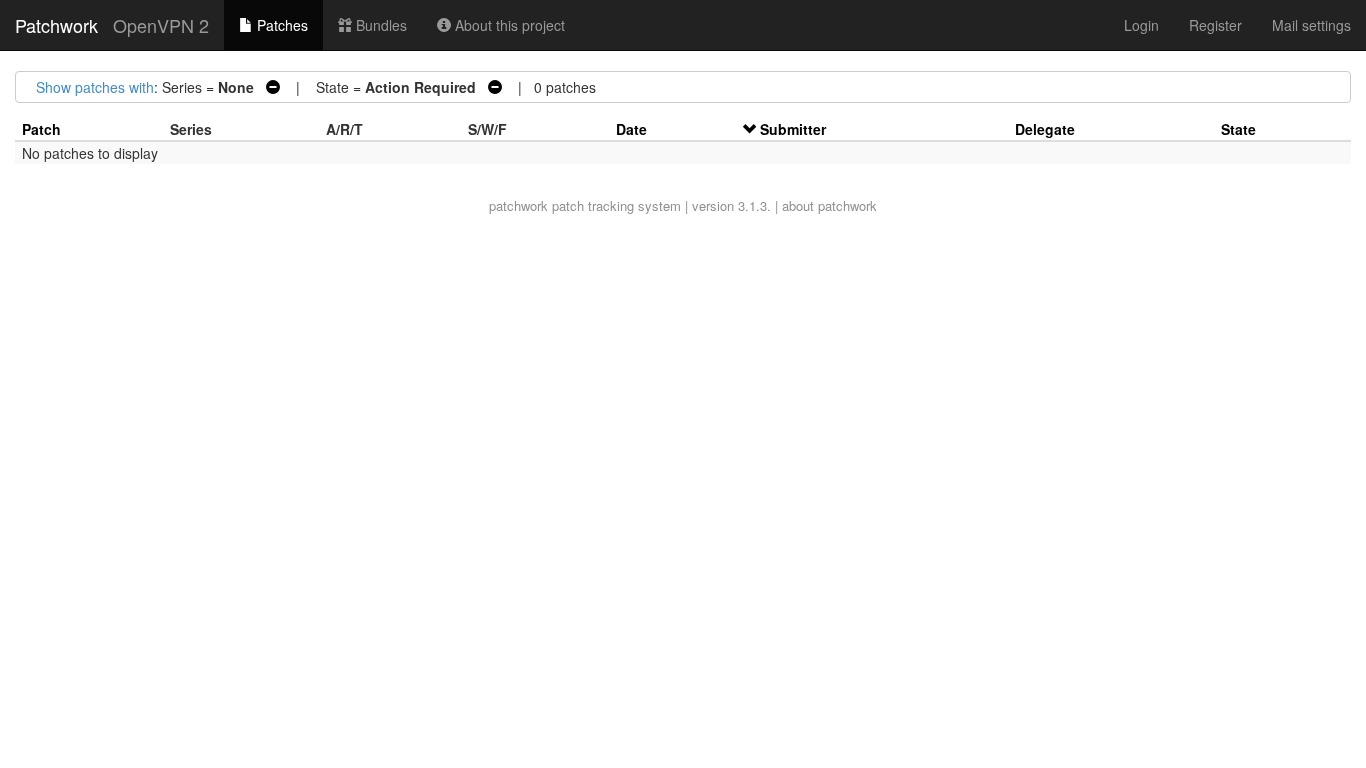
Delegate (1045, 129)
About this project (508, 25)
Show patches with (95, 87)
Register (1215, 25)
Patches (280, 25)
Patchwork (56, 25)
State (1238, 129)
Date (631, 129)
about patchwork (829, 205)
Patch (41, 129)
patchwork (518, 205)
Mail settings (1311, 25)
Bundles (379, 25)
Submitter (793, 129)
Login (1141, 25)
